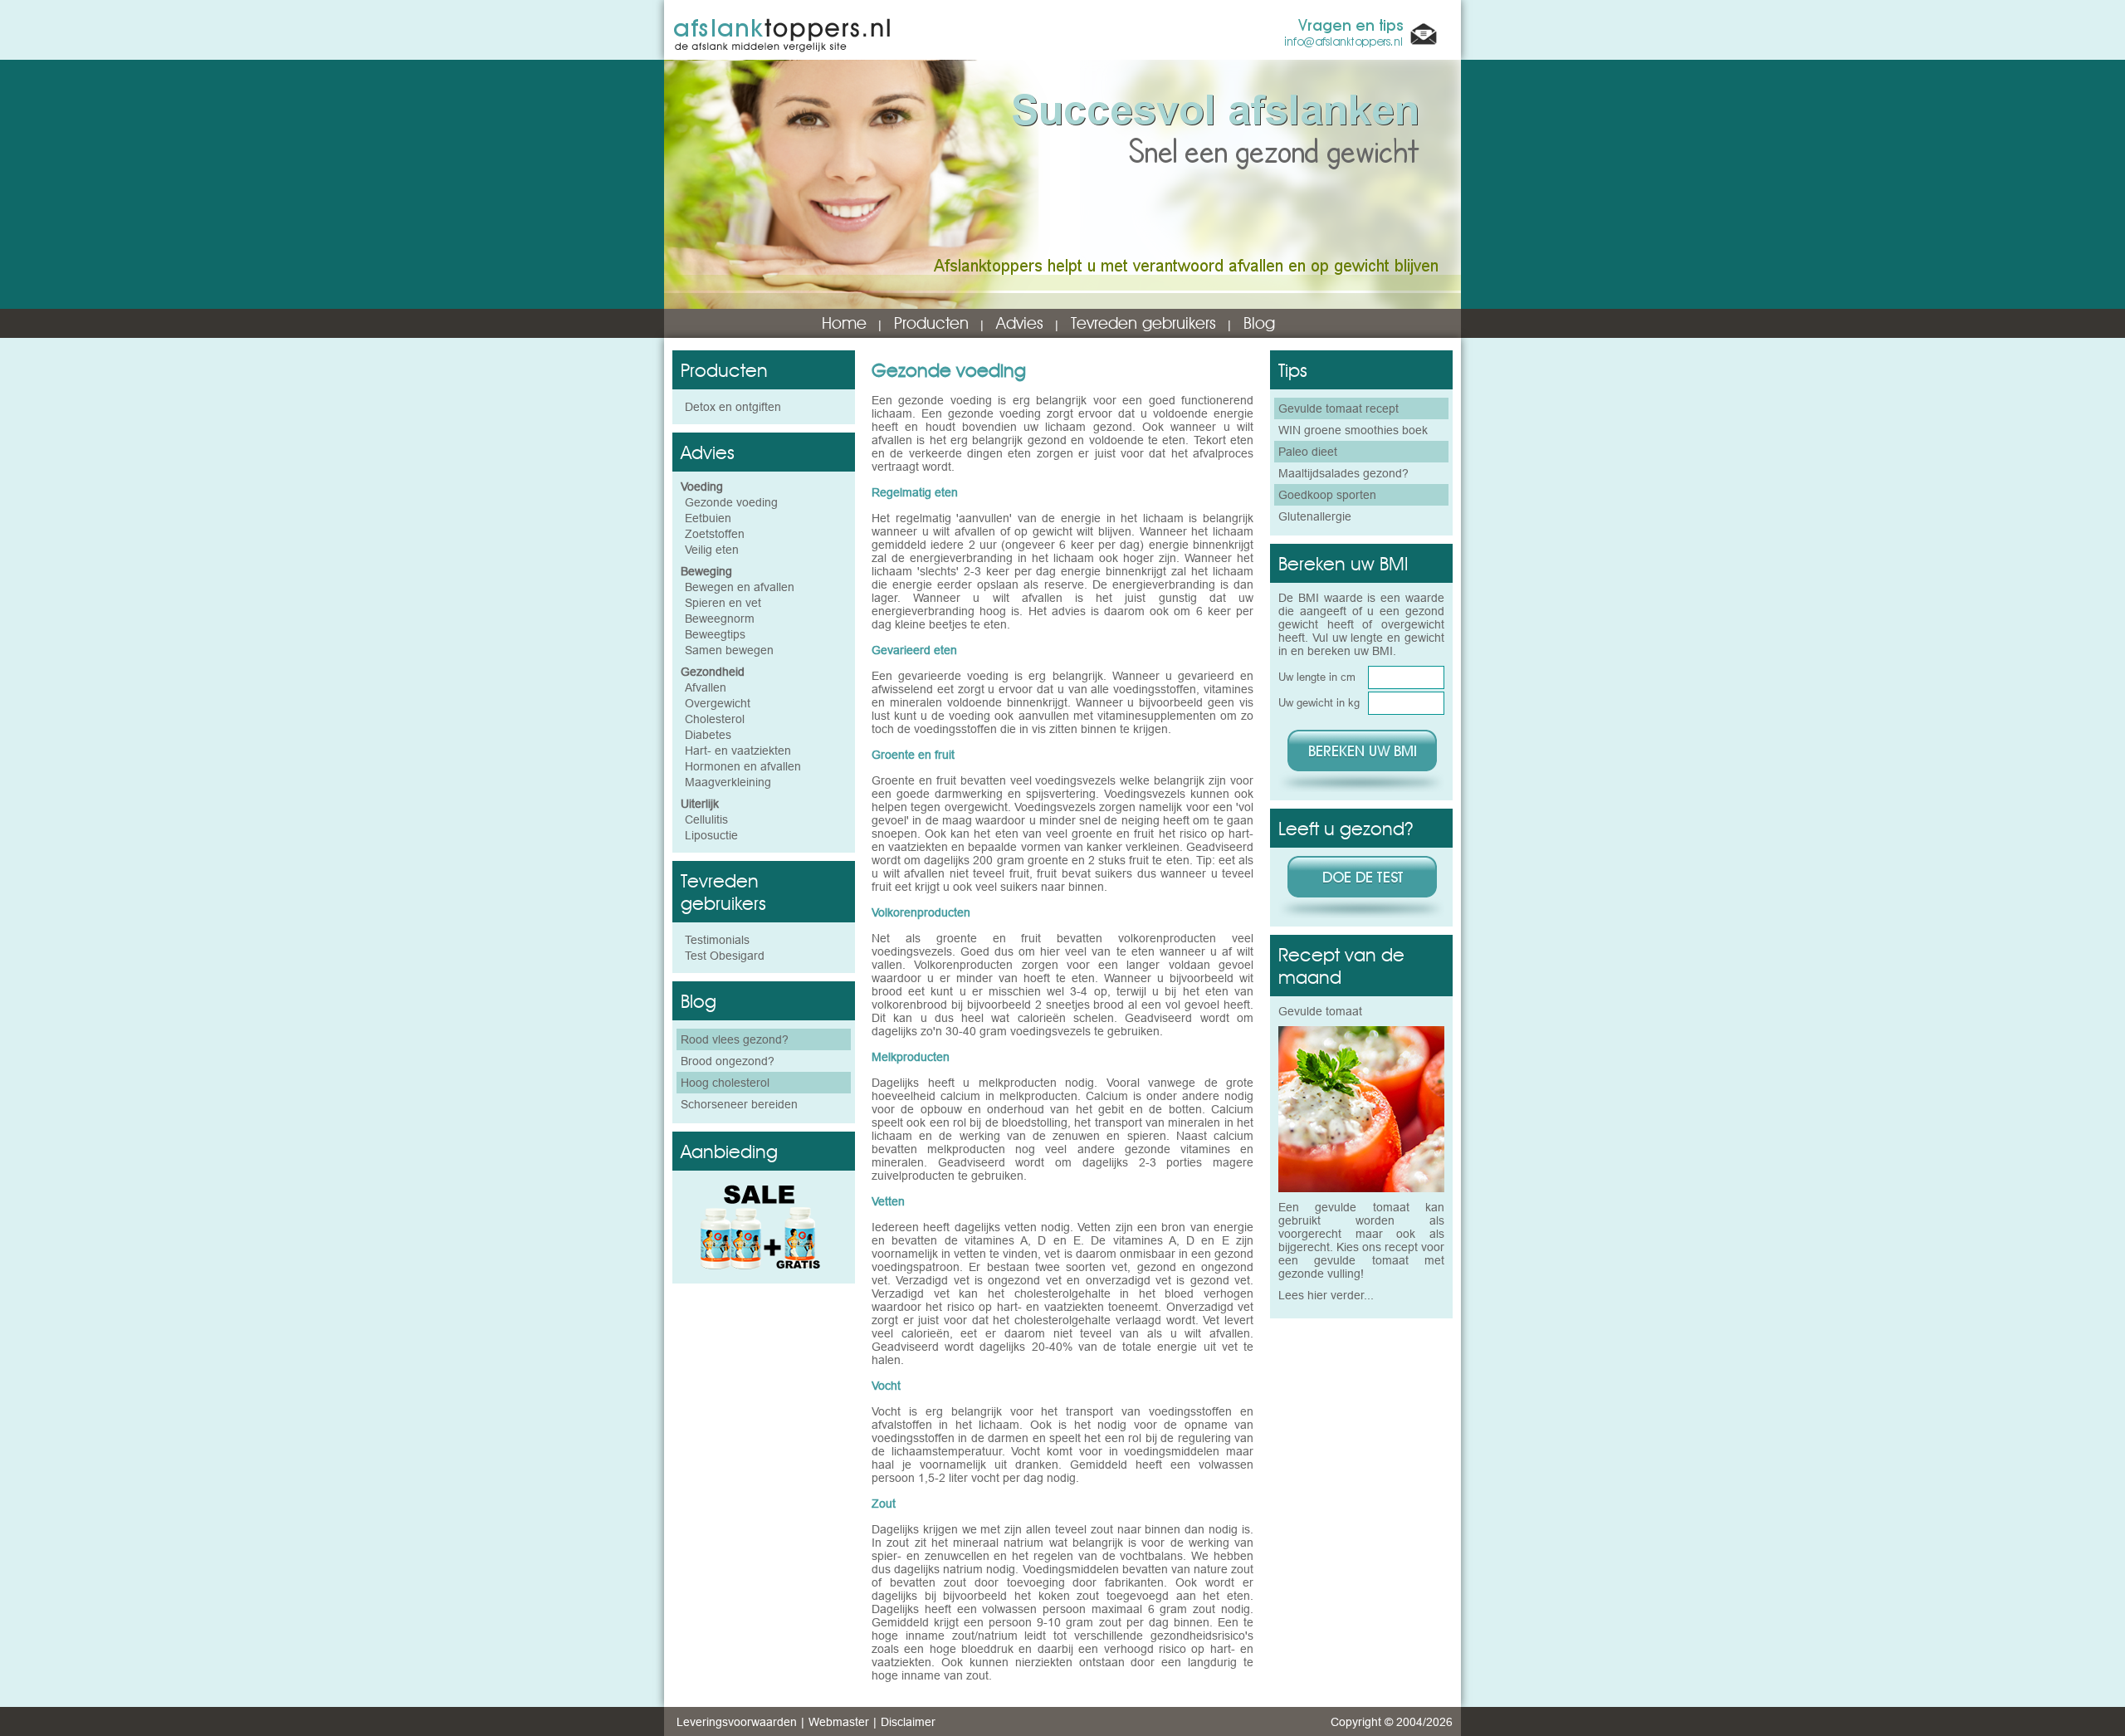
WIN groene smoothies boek (1353, 430)
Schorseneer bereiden (739, 1104)
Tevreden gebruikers (1143, 323)
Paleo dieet (1308, 452)
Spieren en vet (723, 603)
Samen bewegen (729, 650)
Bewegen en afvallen (740, 587)
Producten (931, 323)
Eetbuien (708, 518)
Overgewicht (718, 703)
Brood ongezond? (728, 1061)
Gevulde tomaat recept (1339, 408)
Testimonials (717, 940)
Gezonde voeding (731, 502)
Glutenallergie (1315, 516)
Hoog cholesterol (725, 1083)
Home (844, 323)
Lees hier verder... (1326, 1295)
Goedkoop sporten (1327, 495)
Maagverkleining (728, 782)
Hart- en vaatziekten (738, 751)
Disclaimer (908, 1722)
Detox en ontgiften (733, 407)
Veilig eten (712, 550)
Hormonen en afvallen (743, 766)
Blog (1259, 323)
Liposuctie (711, 835)
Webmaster (839, 1722)
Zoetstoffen (715, 534)
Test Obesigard (725, 956)
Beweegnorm (720, 619)
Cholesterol (715, 719)
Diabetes (708, 735)
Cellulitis (706, 819)
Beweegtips (715, 634)
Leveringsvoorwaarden (737, 1722)
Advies (1020, 323)
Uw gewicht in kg (1319, 702)
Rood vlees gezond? (735, 1039)
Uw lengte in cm (1317, 677)
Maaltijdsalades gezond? (1343, 473)
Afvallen (706, 687)
